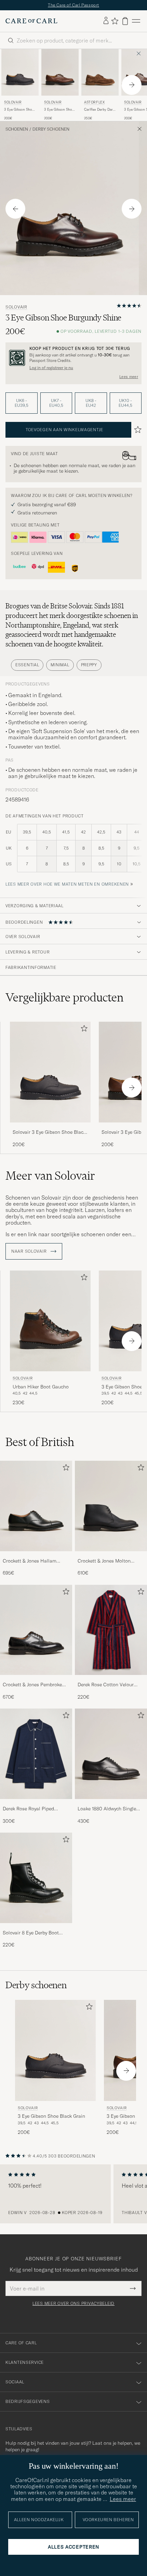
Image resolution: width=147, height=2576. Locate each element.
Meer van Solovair (50, 1176)
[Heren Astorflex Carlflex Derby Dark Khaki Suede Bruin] (100, 72)
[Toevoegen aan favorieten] (83, 1030)
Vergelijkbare (64, 997)
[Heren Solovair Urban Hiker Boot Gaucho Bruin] (50, 1321)
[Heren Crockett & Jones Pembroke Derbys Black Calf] (36, 1630)
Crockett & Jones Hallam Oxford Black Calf (30, 1561)
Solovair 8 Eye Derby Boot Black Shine (31, 1933)
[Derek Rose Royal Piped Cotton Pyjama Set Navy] (36, 1804)
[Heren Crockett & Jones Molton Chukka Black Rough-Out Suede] (111, 1506)
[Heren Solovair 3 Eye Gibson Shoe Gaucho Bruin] (60, 72)
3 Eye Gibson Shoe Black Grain (19, 110)
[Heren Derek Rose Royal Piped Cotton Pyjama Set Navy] (36, 1754)
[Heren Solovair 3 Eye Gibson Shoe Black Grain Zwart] (20, 72)
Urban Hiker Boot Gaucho (41, 1387)
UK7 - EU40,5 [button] (56, 403)
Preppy (89, 665)
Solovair (13, 102)
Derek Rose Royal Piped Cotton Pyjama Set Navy (29, 1809)
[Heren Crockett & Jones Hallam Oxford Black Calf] (36, 1506)
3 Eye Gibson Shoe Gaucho (59, 110)
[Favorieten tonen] (115, 21)
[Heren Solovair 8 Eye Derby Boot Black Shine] (36, 1878)
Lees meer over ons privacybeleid (73, 2304)
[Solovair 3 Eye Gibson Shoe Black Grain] (50, 1127)
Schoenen (17, 129)
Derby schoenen (51, 129)
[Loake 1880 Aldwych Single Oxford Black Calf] (111, 1804)
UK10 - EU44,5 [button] (125, 403)
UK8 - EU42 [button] (91, 403)
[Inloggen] (106, 21)
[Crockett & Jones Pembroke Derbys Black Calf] (36, 1680)
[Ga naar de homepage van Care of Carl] (31, 21)
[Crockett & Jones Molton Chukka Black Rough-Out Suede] (111, 1556)
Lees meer (129, 377)
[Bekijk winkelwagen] (125, 21)
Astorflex (94, 102)
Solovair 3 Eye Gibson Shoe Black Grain (49, 1132)
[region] (73, 2194)
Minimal (60, 665)
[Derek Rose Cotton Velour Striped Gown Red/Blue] (111, 1680)
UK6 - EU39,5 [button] (22, 403)
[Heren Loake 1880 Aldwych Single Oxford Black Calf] (111, 1754)
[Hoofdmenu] (136, 21)
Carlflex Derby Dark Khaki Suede (99, 110)
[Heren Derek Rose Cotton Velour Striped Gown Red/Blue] (111, 1630)
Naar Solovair (30, 1251)
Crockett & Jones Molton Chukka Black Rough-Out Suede (105, 1561)
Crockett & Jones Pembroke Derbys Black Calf (32, 1685)
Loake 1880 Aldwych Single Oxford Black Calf (107, 1809)
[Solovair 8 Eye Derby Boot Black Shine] (36, 1928)
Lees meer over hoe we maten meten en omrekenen (67, 884)
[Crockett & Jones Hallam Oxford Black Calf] (36, 1556)
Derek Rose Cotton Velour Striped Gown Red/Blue (106, 1685)
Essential (27, 665)
